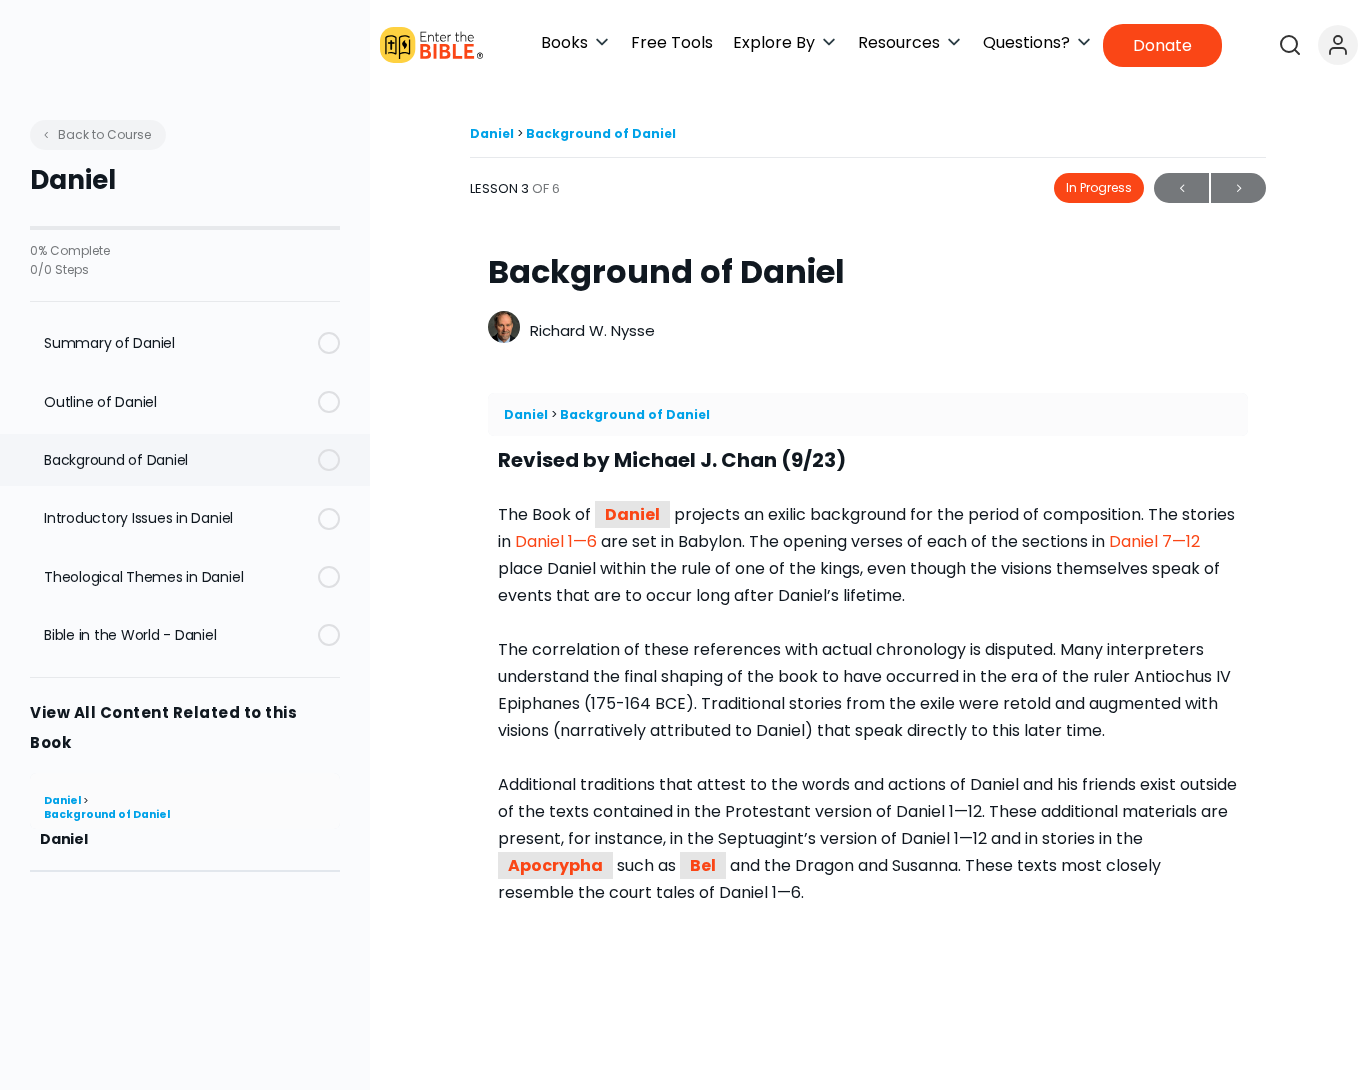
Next (1238, 188)
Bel (703, 865)
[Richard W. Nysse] (504, 329)
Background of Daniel (107, 814)
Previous (1181, 188)
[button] (576, 42)
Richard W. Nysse (592, 330)
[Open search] (1290, 45)
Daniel (63, 800)
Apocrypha (555, 865)
